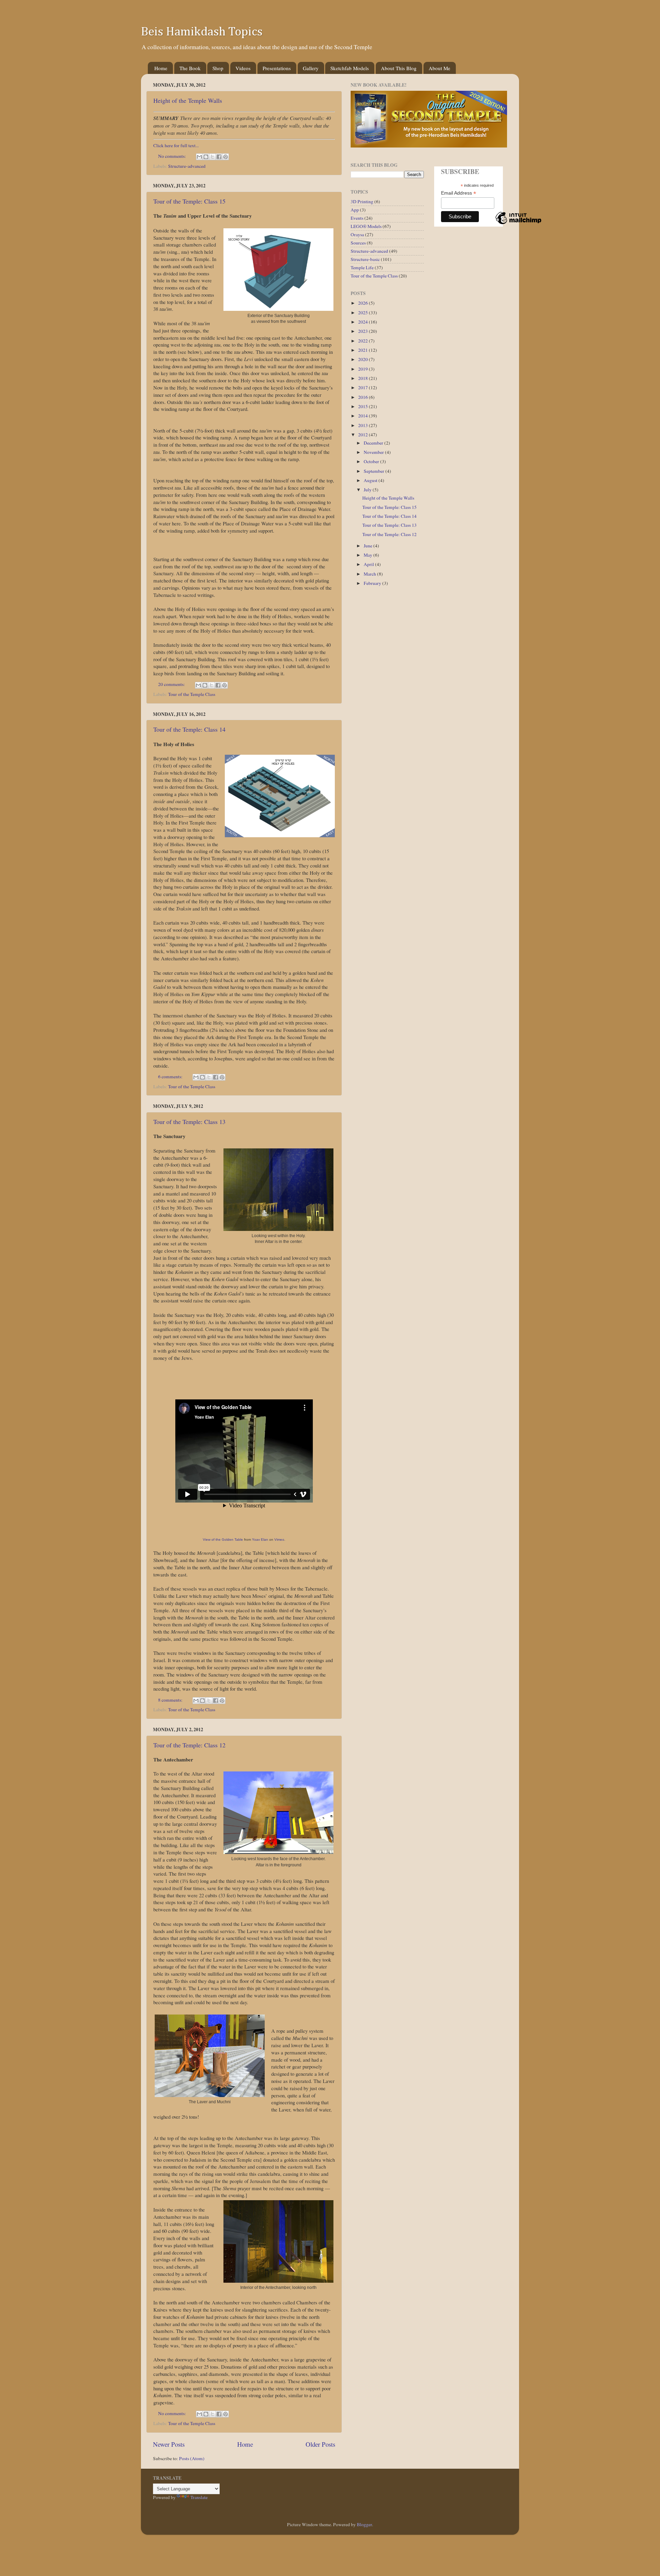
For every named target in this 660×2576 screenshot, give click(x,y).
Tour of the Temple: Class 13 (189, 1122)
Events (357, 218)
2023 (364, 331)
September (375, 471)
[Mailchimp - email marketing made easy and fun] (518, 224)
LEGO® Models (366, 226)
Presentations (277, 68)
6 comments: (171, 1077)
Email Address (459, 193)
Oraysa (357, 234)
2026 (364, 303)
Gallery (311, 68)
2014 (364, 416)
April (369, 564)
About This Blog (399, 68)
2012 (364, 435)
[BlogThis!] (206, 157)
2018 (364, 378)
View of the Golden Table (223, 1540)
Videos (243, 68)
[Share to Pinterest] (225, 157)
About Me (439, 68)
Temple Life (362, 268)
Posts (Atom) (192, 2458)
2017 (364, 388)
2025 (364, 313)
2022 (364, 341)
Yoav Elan (260, 1540)
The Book (190, 68)
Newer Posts (169, 2444)
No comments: (173, 156)
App (355, 210)
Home (161, 68)
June (368, 546)
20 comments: (172, 684)
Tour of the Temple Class (192, 694)
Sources (358, 243)
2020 (364, 359)
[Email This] (199, 157)
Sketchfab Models (350, 68)
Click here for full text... (176, 145)
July (368, 490)
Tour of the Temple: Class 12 (189, 1745)
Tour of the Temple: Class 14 (189, 729)
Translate (199, 2497)
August (371, 480)
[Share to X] (212, 157)
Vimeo (279, 1540)
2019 (364, 369)
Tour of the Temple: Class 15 (189, 201)
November (374, 452)
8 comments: (171, 1700)
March (370, 574)
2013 (364, 425)
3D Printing (362, 201)
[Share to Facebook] (219, 157)
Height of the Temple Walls (188, 100)
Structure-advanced (187, 166)
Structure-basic (365, 259)
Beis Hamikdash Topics (202, 32)
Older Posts (320, 2444)
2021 (364, 350)
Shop (218, 68)
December (374, 443)
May (368, 555)
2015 (364, 406)
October (372, 461)
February (373, 583)
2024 (364, 322)
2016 (364, 397)
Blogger (364, 2524)
